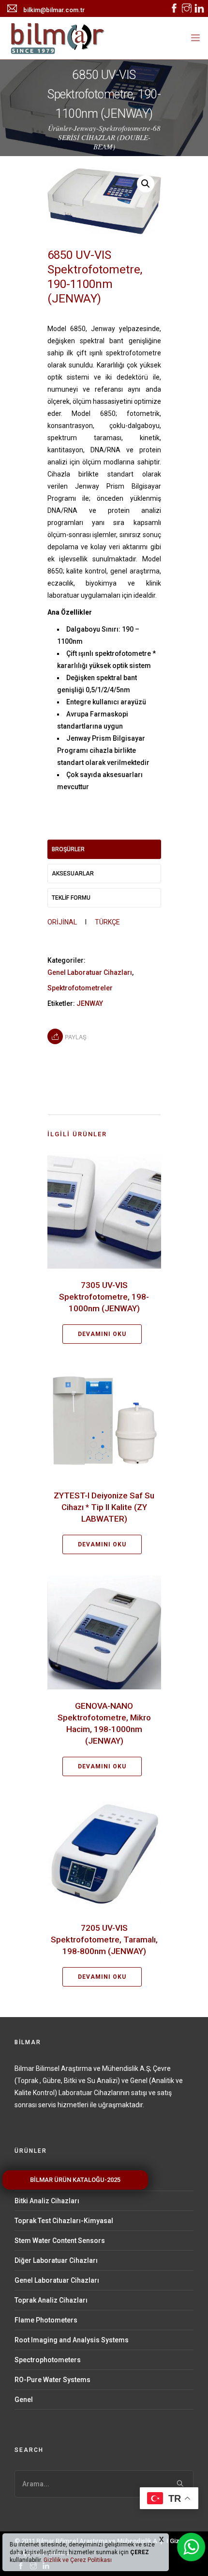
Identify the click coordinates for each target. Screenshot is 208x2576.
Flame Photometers (46, 2320)
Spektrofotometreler (80, 988)
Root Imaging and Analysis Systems (72, 2340)
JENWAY (90, 1003)
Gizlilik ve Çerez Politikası (77, 2560)
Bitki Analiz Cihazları (47, 2201)
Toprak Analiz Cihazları (51, 2300)
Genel (24, 2400)
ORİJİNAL (62, 922)
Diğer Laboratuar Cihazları (56, 2260)
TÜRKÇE (107, 922)
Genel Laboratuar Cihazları (90, 972)
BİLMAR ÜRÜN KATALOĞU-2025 (75, 2180)
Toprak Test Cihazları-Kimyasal (64, 2221)
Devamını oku (102, 1334)
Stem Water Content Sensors (60, 2241)
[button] (146, 184)
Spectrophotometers (48, 2360)
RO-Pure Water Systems (52, 2380)
